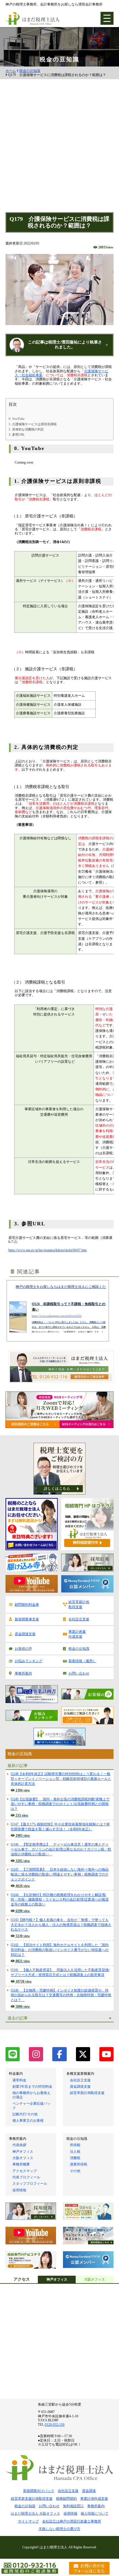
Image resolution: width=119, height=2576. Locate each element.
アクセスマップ (25, 2171)
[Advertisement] (59, 150)
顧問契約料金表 (27, 1605)
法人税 (75, 2152)
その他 (75, 2171)
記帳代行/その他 (25, 2114)
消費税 (75, 2158)
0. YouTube (17, 419)
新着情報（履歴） (82, 1661)
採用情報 (19, 2190)
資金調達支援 (25, 1634)
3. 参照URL (17, 434)
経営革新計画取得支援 (79, 1604)
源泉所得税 (79, 2164)
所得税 (75, 2145)
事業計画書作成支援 (77, 1634)
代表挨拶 (19, 2145)
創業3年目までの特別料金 (32, 2087)
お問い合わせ (79, 1673)
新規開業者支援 (27, 1619)
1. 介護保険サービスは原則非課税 (33, 424)
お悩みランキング (29, 1661)
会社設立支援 (79, 1619)
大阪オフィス (23, 2158)
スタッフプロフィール (30, 2184)
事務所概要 (21, 2164)
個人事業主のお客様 (28, 2121)
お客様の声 (23, 1649)
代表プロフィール (26, 2177)
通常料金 (19, 2080)
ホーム (11, 71)
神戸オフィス (23, 2152)
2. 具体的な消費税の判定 (26, 429)
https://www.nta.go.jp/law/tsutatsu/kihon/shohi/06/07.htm (48, 1250)
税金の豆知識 (29, 71)
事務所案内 (23, 1673)
